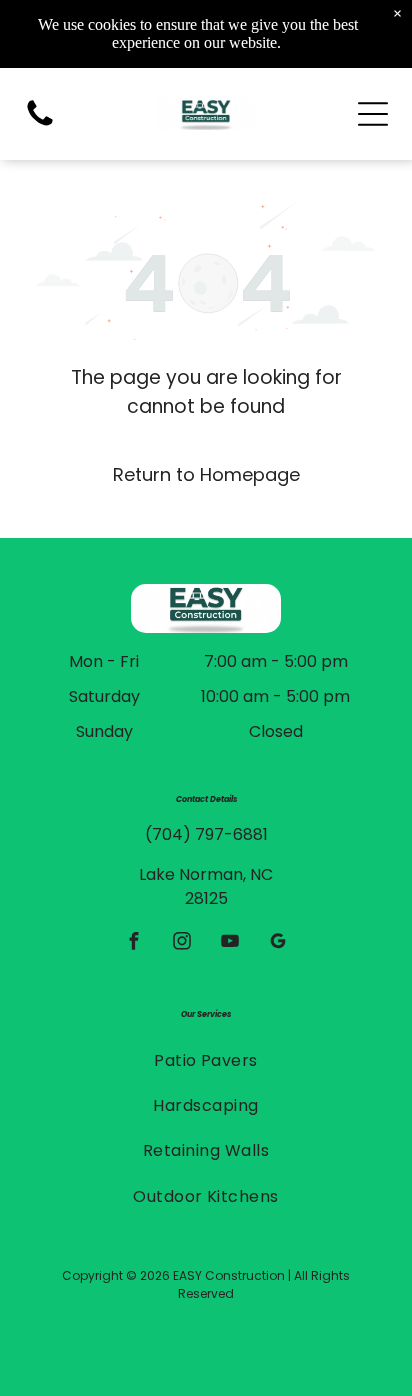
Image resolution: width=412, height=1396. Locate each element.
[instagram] (182, 943)
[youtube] (230, 943)
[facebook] (134, 943)
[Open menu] (373, 114)
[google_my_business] (278, 943)
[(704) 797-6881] (40, 124)
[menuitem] (206, 1059)
